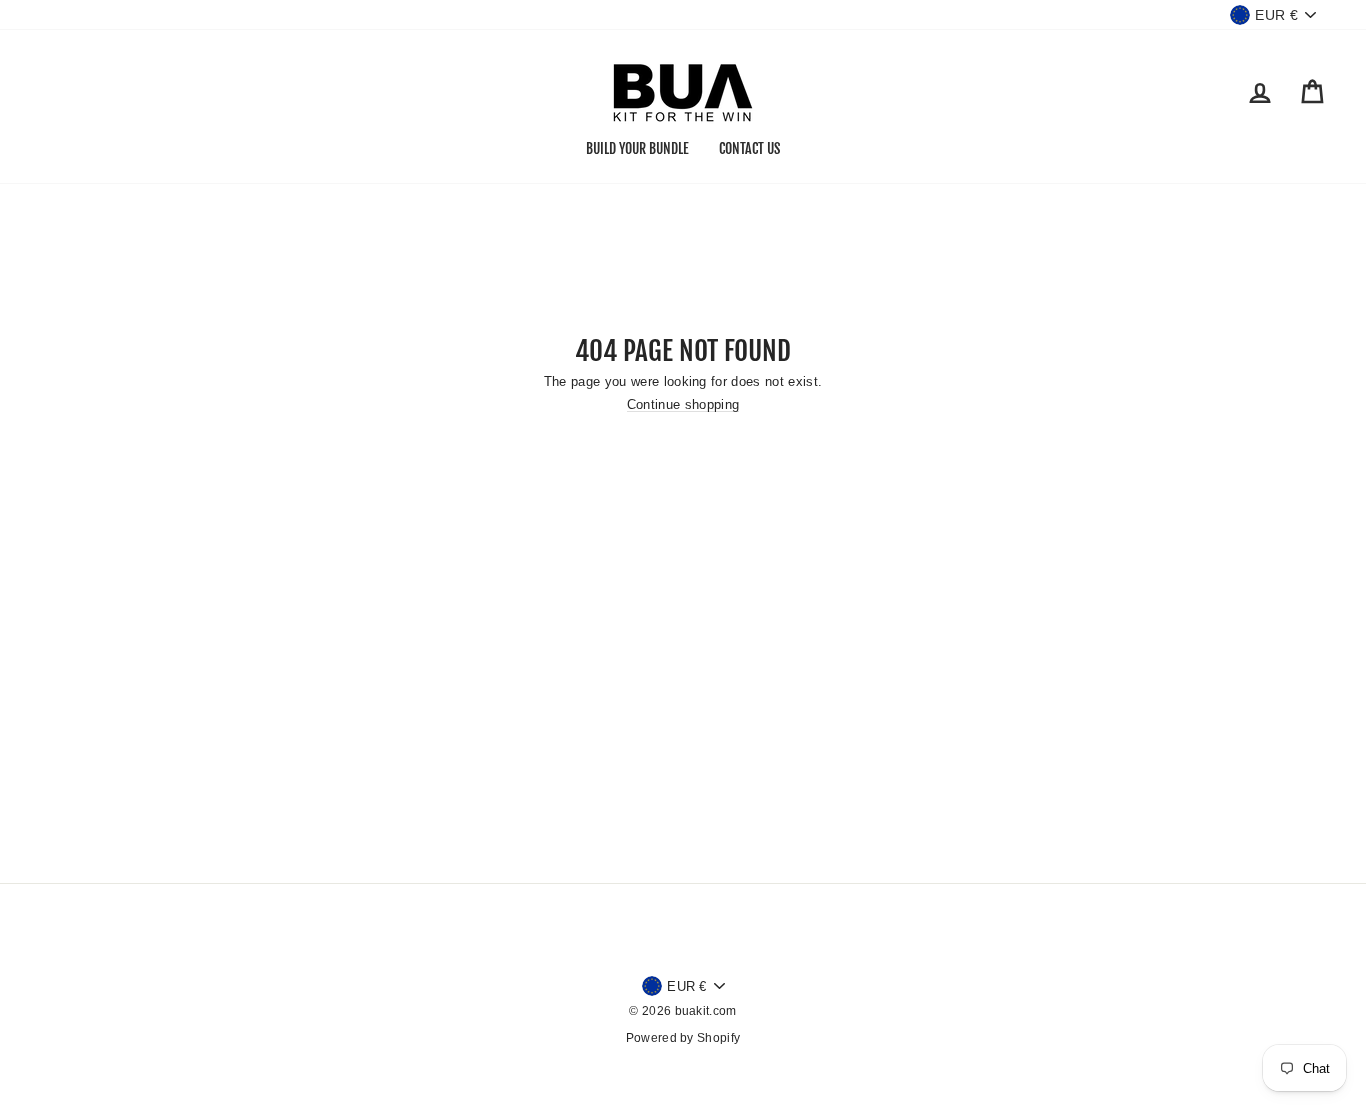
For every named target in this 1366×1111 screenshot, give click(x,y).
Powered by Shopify (683, 1038)
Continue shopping (683, 405)
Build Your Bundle (637, 148)
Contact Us (749, 148)
